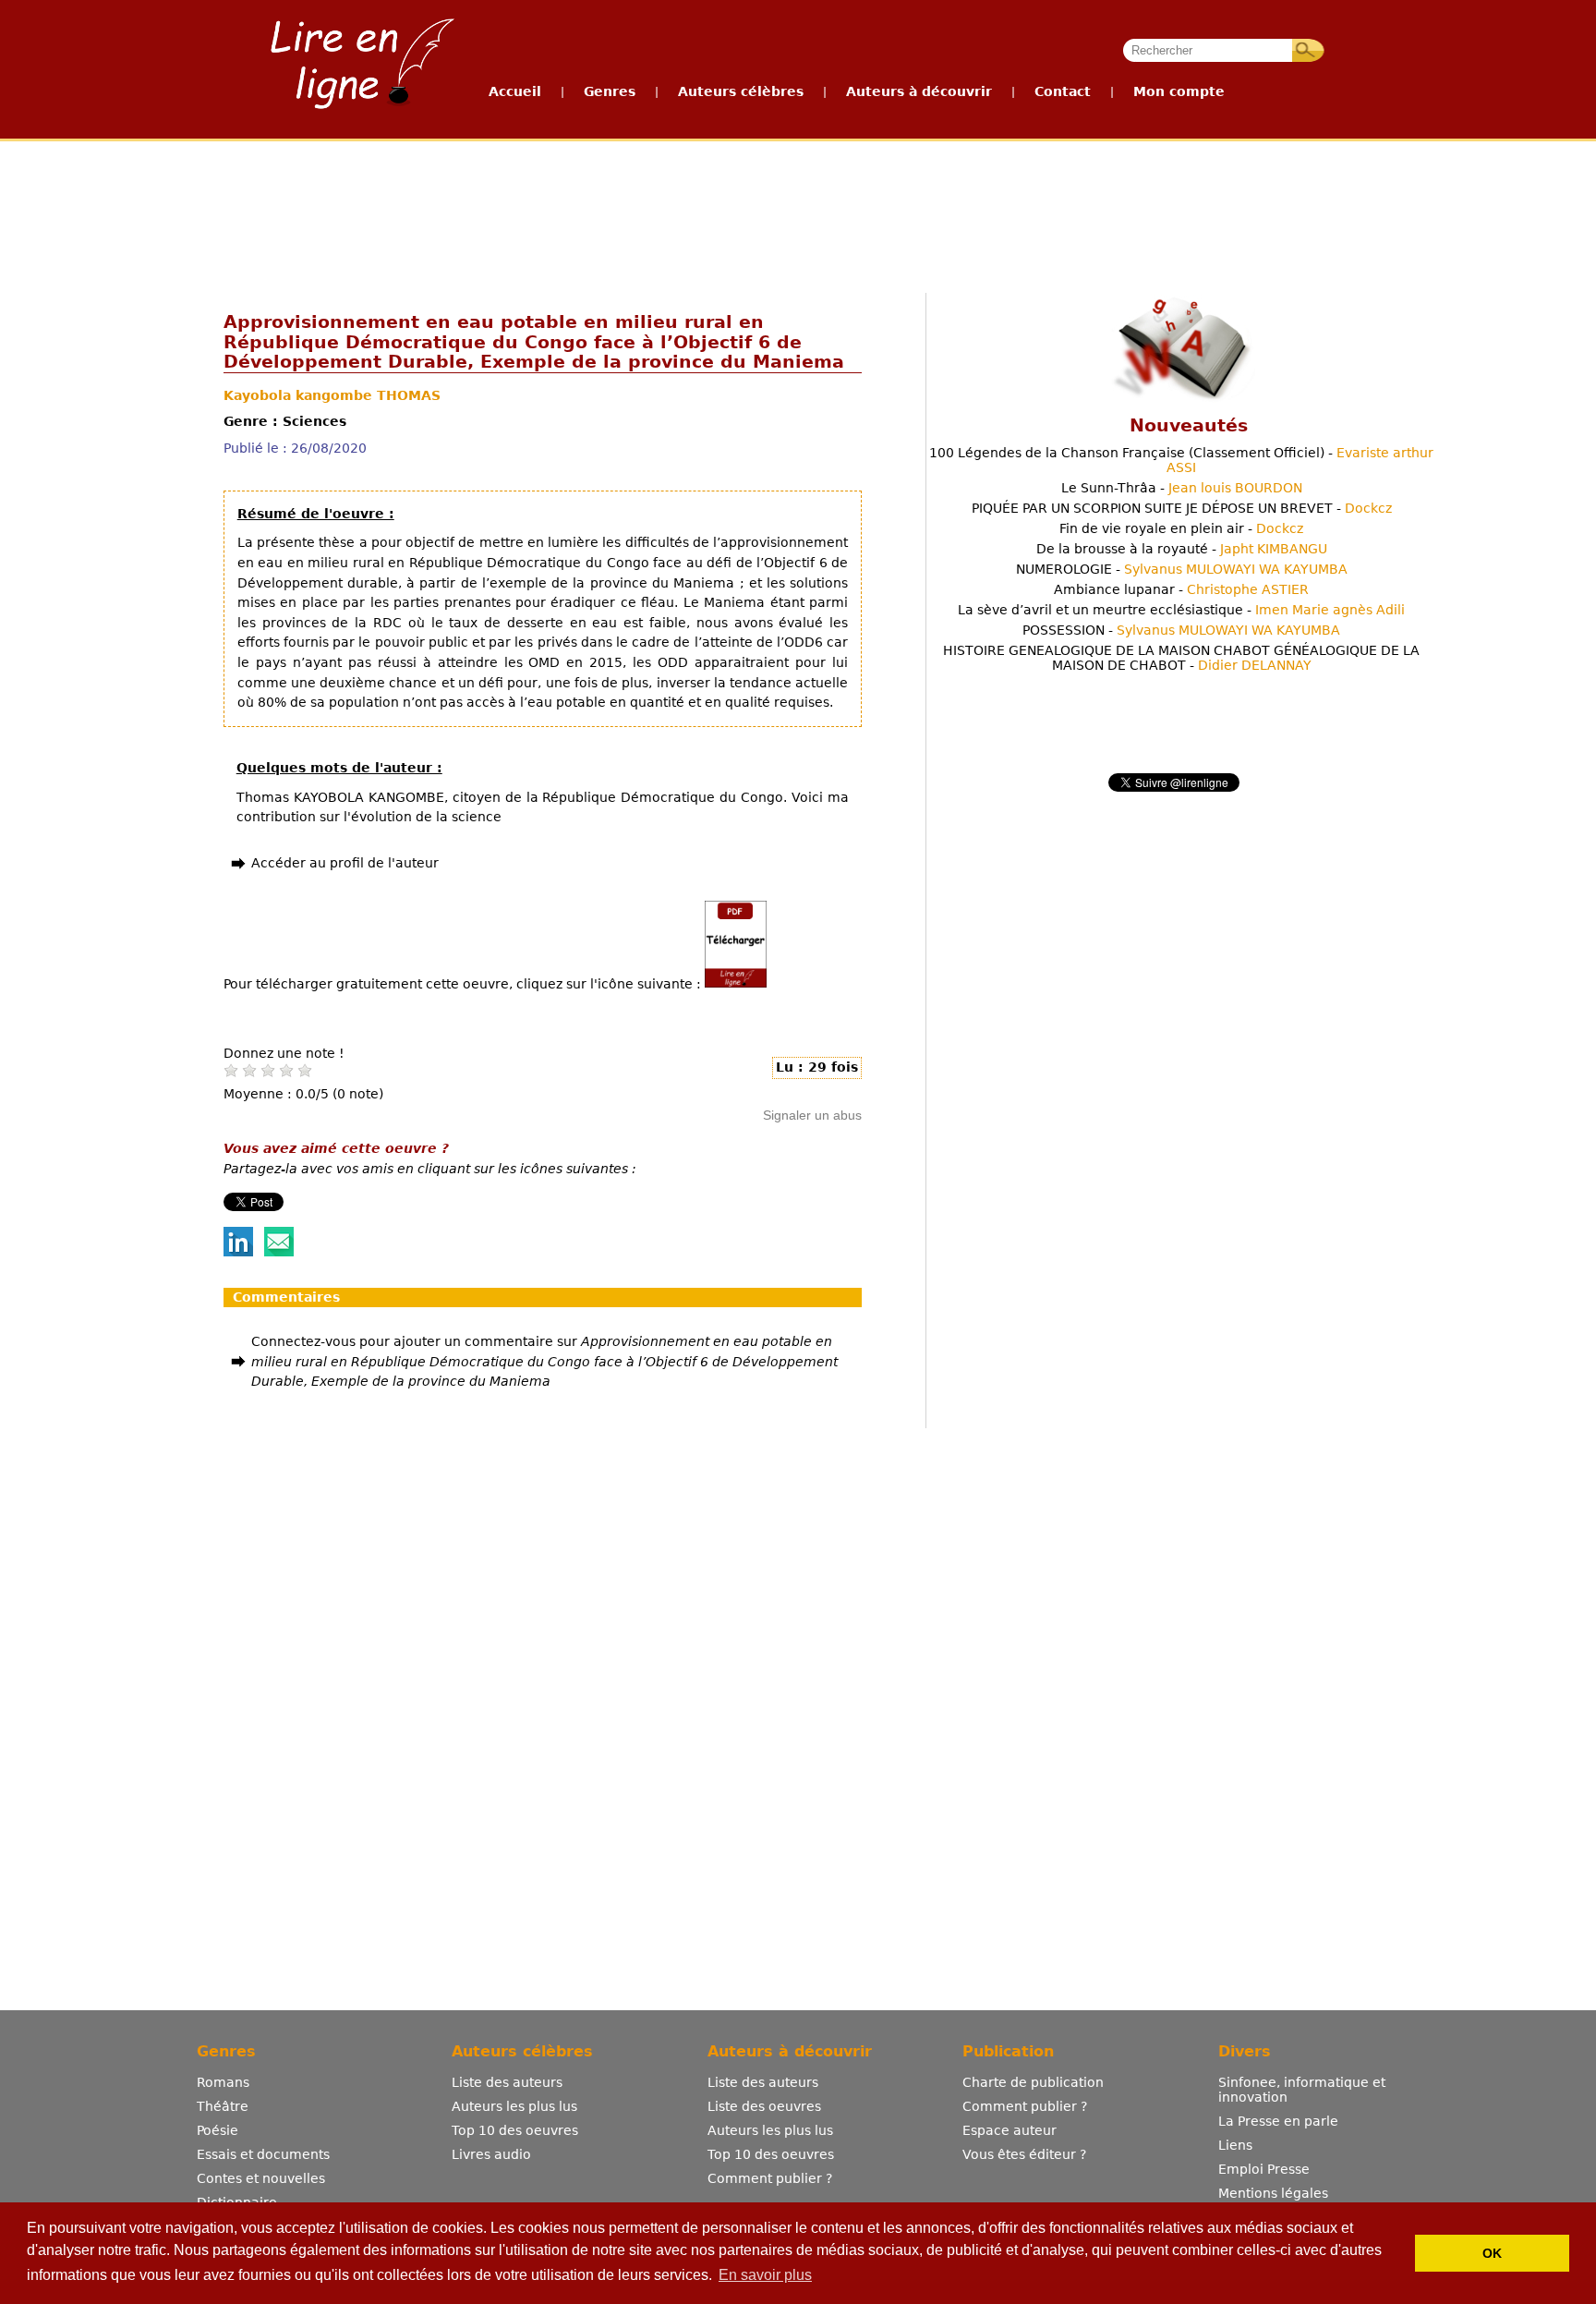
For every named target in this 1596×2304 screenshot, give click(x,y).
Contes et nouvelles (261, 2178)
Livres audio (491, 2154)
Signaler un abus (812, 1115)
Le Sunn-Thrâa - (1182, 488)
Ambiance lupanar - (1181, 589)
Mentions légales (1273, 2193)
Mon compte (1179, 91)
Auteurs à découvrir (919, 91)
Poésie (218, 2130)
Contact (1063, 91)
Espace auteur (1010, 2130)
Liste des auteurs (507, 2082)
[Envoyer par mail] (279, 1252)
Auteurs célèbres (741, 91)
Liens (1235, 2145)
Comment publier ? (770, 2178)
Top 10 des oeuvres (515, 2130)
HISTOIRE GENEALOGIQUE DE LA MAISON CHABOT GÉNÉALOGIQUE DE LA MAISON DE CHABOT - (1181, 658)
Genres (610, 91)
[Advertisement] (797, 211)
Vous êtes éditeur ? (1024, 2154)
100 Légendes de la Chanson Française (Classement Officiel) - (1181, 460)
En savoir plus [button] (765, 2275)
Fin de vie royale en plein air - (1181, 528)
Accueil (515, 91)
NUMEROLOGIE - (1182, 569)
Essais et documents (263, 2154)
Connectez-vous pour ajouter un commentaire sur (544, 1361)
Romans (223, 2082)
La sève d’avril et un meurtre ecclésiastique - (1181, 610)
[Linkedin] (238, 1252)
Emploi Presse (1264, 2169)
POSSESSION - (1181, 630)
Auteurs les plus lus (514, 2106)
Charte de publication (1033, 2082)
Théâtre (223, 2106)
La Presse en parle (1278, 2121)
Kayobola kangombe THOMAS (332, 395)
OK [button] (1492, 2253)
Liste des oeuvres (764, 2106)
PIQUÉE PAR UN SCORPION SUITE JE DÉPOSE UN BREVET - (1182, 508)
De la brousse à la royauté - (1182, 549)
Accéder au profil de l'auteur (345, 863)
